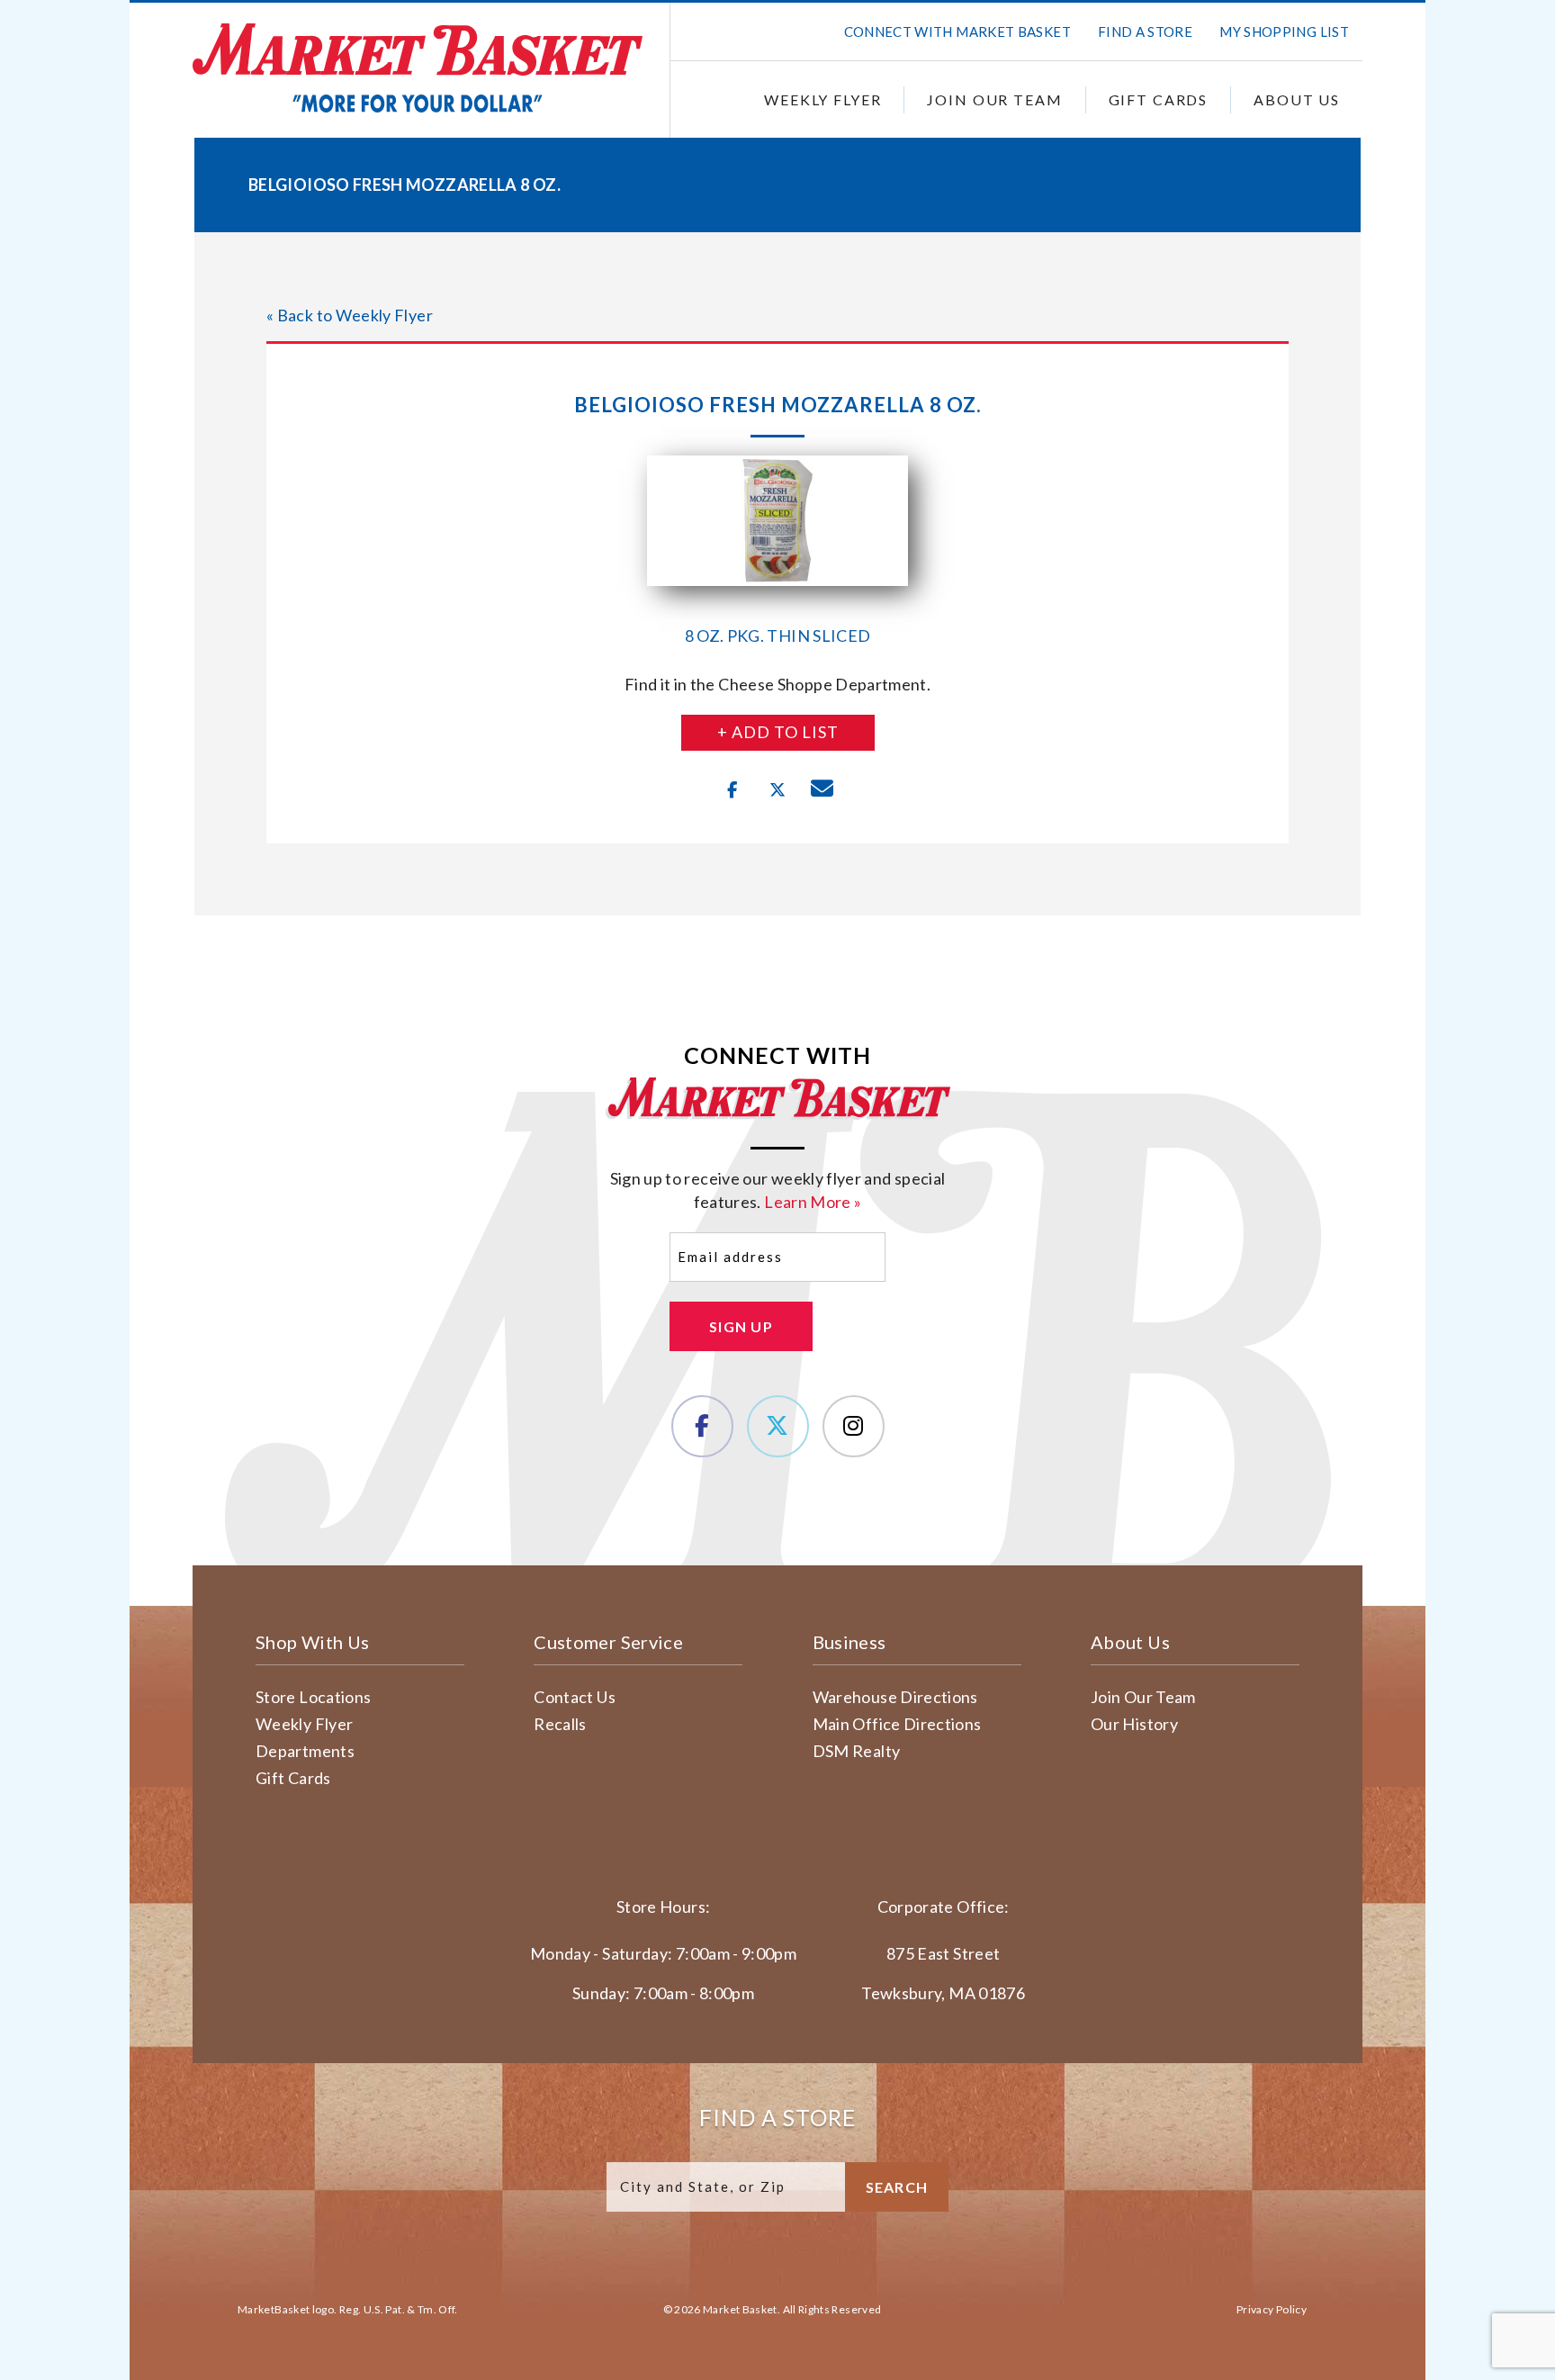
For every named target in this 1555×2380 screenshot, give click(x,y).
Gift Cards (1159, 99)
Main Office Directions (897, 1724)
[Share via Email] (822, 790)
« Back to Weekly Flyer (350, 315)
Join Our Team (994, 99)
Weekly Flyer (822, 99)
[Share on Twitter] (777, 790)
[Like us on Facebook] (702, 1426)
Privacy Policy (1272, 2309)
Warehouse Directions (895, 1697)
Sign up (741, 1326)
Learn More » (813, 1202)
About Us (1297, 99)
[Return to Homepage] (418, 68)
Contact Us (575, 1697)
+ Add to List (778, 732)
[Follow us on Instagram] (854, 1426)
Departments (305, 1751)
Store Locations (313, 1697)
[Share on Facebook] (733, 790)
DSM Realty (857, 1751)
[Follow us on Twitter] (778, 1426)
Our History (1134, 1724)
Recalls (560, 1724)
